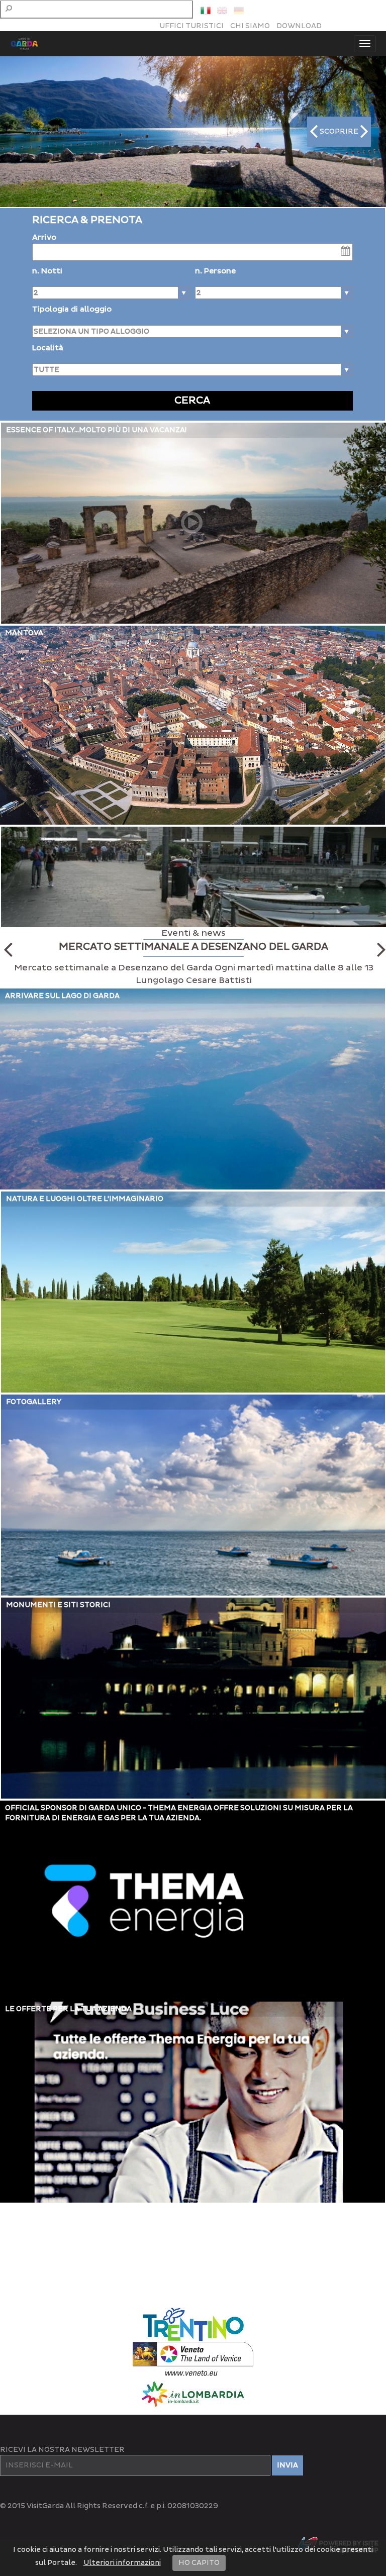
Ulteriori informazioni (122, 2563)
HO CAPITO (199, 2563)
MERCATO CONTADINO (194, 947)
